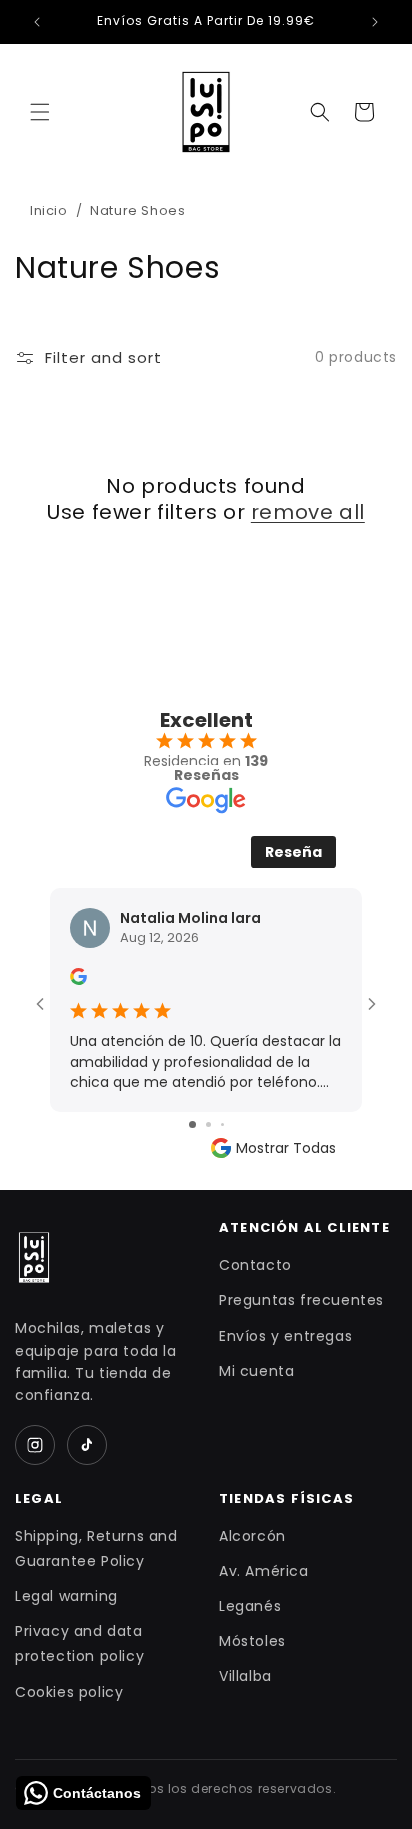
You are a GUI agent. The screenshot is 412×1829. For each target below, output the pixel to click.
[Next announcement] (375, 22)
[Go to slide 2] (208, 1124)
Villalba (245, 1676)
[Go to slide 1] (192, 1124)
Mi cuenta (256, 1371)
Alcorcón (252, 1536)
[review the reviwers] (78, 980)
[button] (40, 112)
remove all (308, 512)
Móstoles (252, 1641)
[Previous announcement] (37, 22)
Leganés (250, 1606)
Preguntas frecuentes (301, 1300)
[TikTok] (87, 1445)
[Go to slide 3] (222, 1124)
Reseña (293, 852)
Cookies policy (69, 1692)
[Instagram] (35, 1445)
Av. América (264, 1571)
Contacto (255, 1265)
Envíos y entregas (285, 1336)
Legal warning (66, 1596)
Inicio (49, 210)
